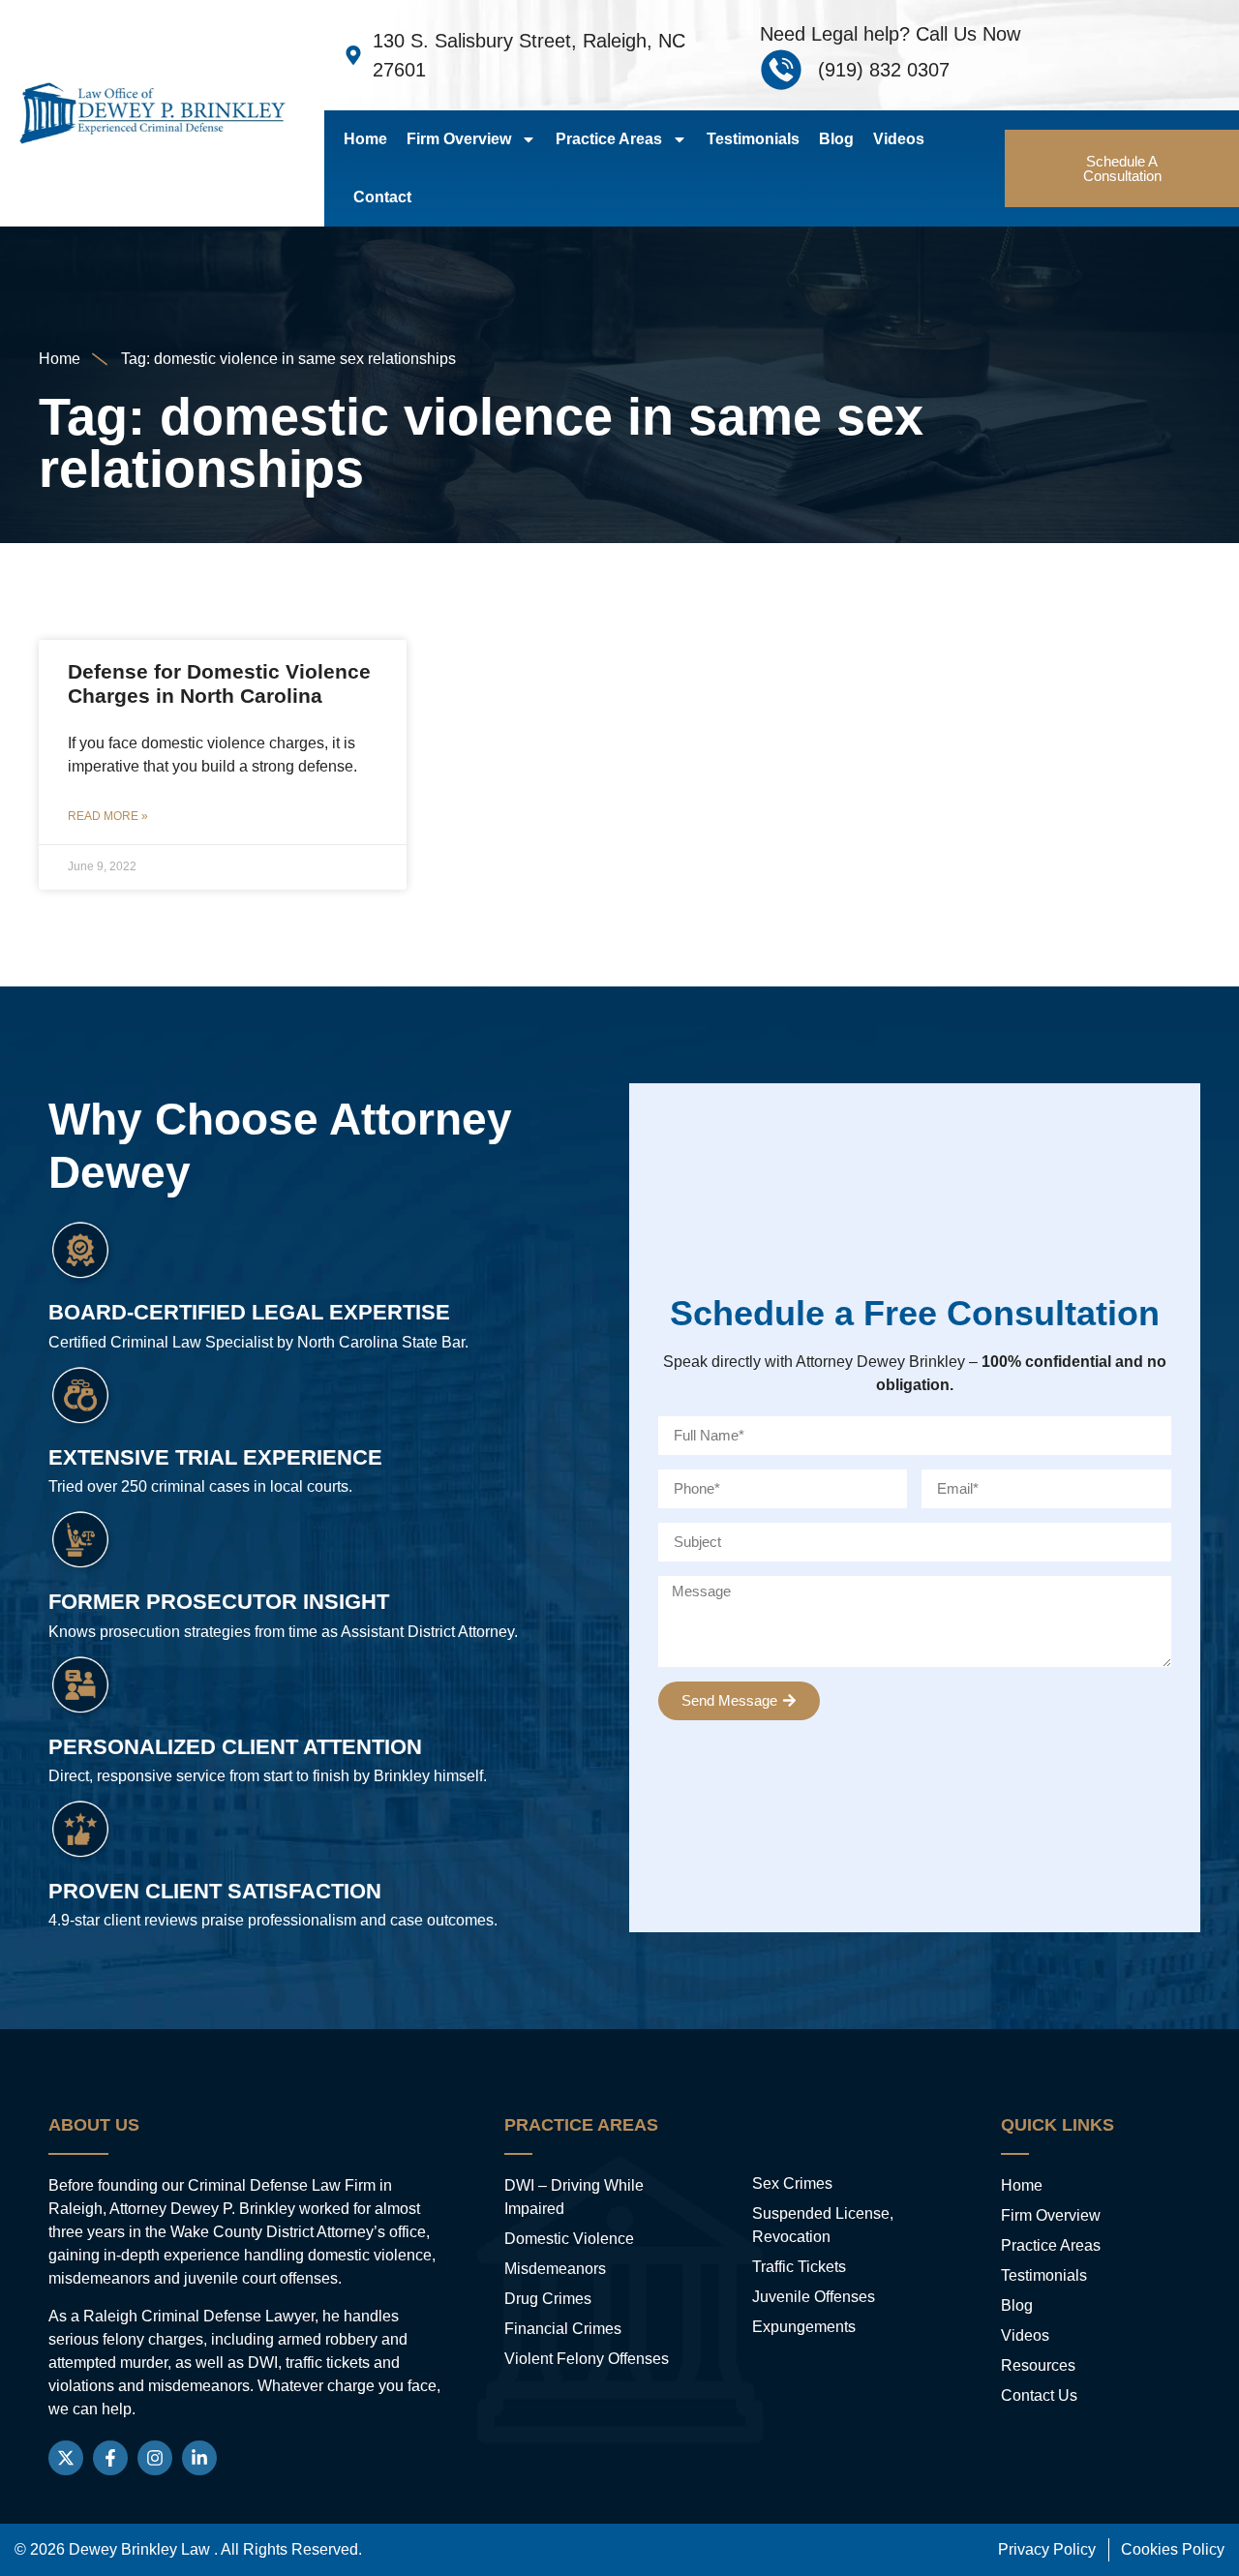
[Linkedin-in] (199, 2458)
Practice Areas (609, 139)
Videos (899, 139)
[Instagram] (155, 2458)
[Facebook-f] (110, 2458)
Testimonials (753, 139)
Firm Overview (459, 139)
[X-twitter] (66, 2458)
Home (365, 139)
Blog (836, 139)
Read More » (108, 816)
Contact (382, 197)
